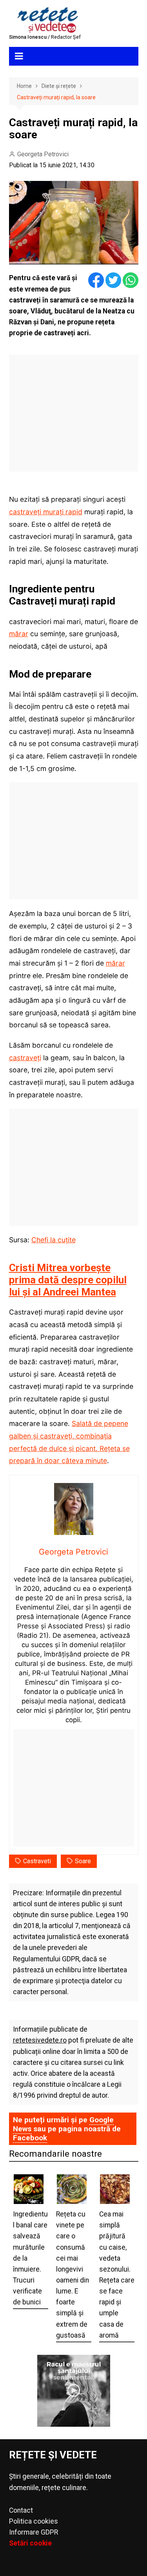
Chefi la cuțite (54, 1240)
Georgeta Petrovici (43, 154)
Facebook (30, 2138)
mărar (19, 634)
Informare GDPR (34, 2532)
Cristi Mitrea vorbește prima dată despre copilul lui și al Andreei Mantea (68, 1280)
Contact (21, 2510)
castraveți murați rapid (46, 512)
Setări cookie (30, 2543)
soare (83, 1861)
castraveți (25, 1058)
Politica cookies (34, 2521)
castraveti (37, 1861)
